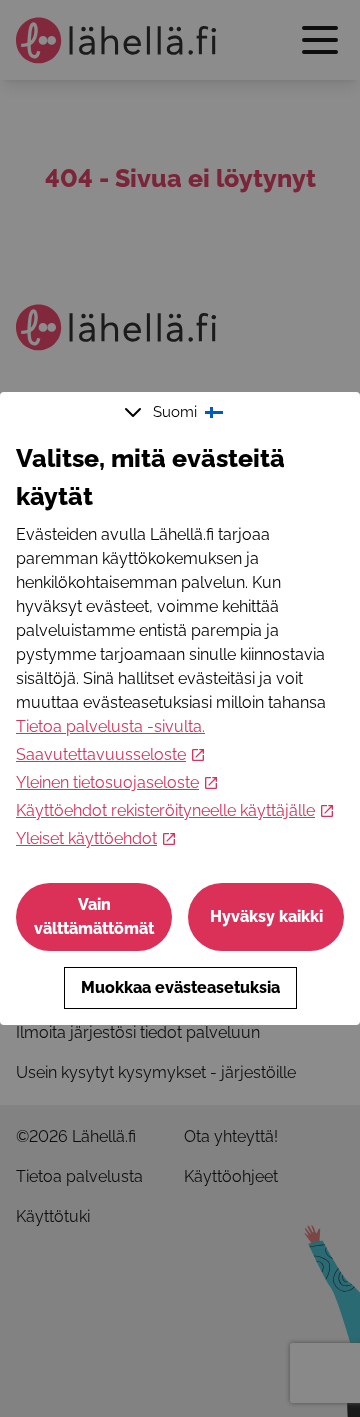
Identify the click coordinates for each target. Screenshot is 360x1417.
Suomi (175, 412)
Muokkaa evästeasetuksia (180, 987)
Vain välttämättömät (94, 916)
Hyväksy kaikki (266, 916)
